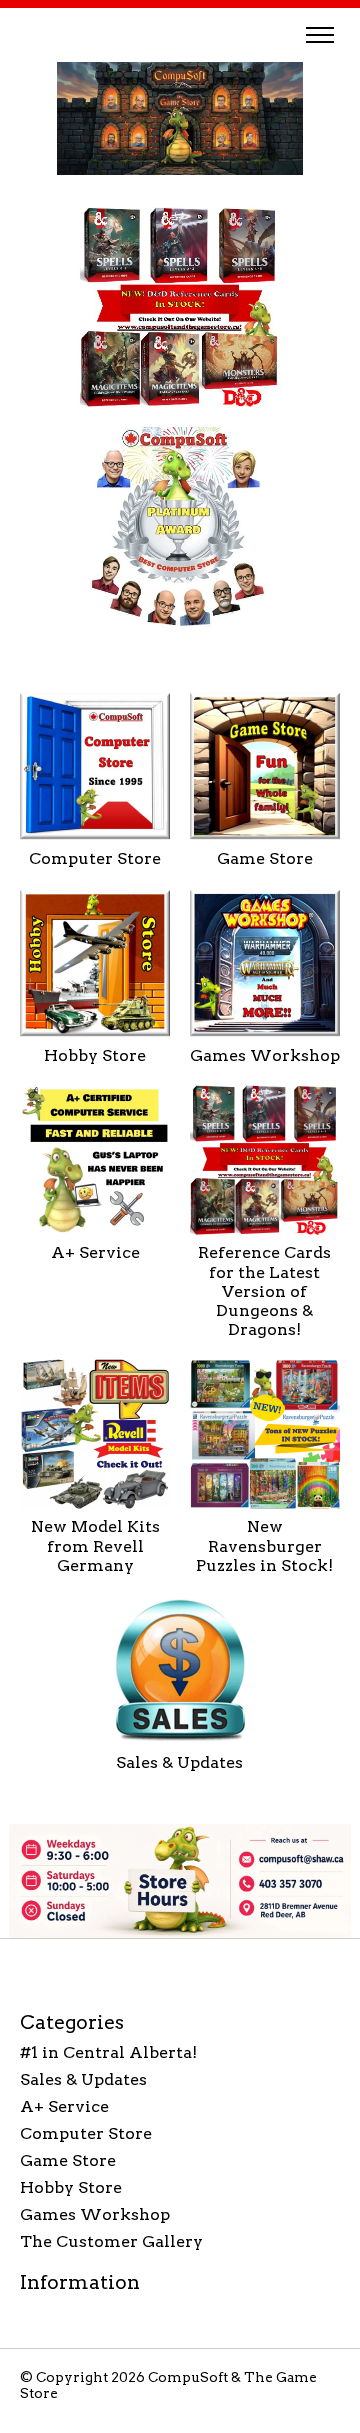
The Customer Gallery (111, 2241)
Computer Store (95, 858)
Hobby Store (95, 1055)
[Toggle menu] (320, 35)
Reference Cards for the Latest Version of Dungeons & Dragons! (264, 1291)
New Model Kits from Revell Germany (95, 1545)
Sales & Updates (179, 1762)
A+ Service (95, 1252)
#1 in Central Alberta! (108, 2052)
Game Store (265, 858)
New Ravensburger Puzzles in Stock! (264, 1545)
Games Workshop (265, 1055)
